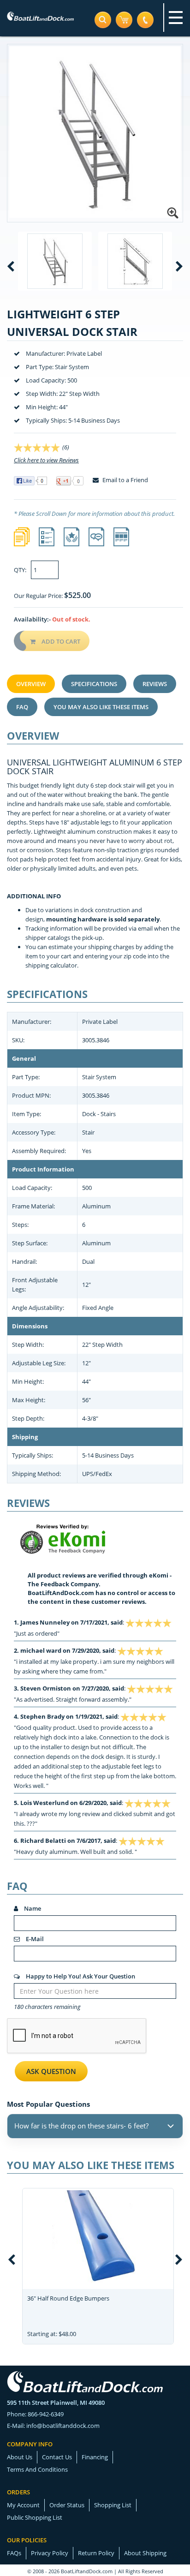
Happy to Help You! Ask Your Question (80, 1976)
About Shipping (145, 2553)
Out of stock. (71, 619)
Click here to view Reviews (46, 460)
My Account (23, 2505)
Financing (95, 2457)
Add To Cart (60, 641)
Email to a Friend (125, 480)
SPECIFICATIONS (94, 684)
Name (32, 1908)
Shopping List (113, 2505)
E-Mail (34, 1939)
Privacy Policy (50, 2553)
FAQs (14, 2553)
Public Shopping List (35, 2517)
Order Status (67, 2505)
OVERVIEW (31, 684)
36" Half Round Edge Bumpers (68, 2298)
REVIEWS (155, 684)
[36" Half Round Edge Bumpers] (98, 2236)
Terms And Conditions (37, 2469)
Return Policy (96, 2553)
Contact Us (57, 2457)
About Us (20, 2457)
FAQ (22, 707)
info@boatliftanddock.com (63, 2426)
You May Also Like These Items (101, 707)
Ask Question (51, 2071)
